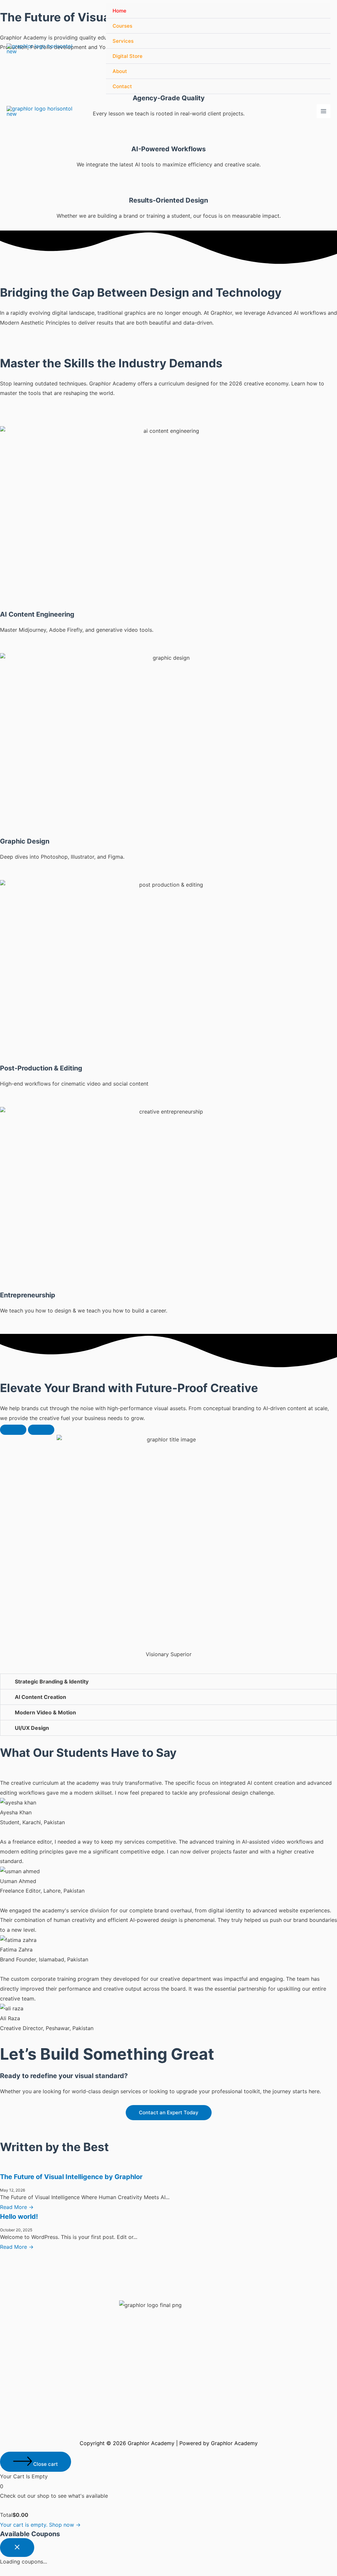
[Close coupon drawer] (17, 2548)
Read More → (17, 2207)
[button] (168, 1681)
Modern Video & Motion (45, 1712)
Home (119, 11)
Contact (122, 86)
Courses (122, 26)
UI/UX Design (32, 1728)
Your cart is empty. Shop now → (40, 2525)
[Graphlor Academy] (39, 49)
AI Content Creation (40, 1697)
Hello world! (19, 2217)
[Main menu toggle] (324, 111)
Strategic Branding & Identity (52, 1681)
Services (123, 41)
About (120, 71)
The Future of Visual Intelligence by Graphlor (71, 2177)
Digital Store (128, 56)
